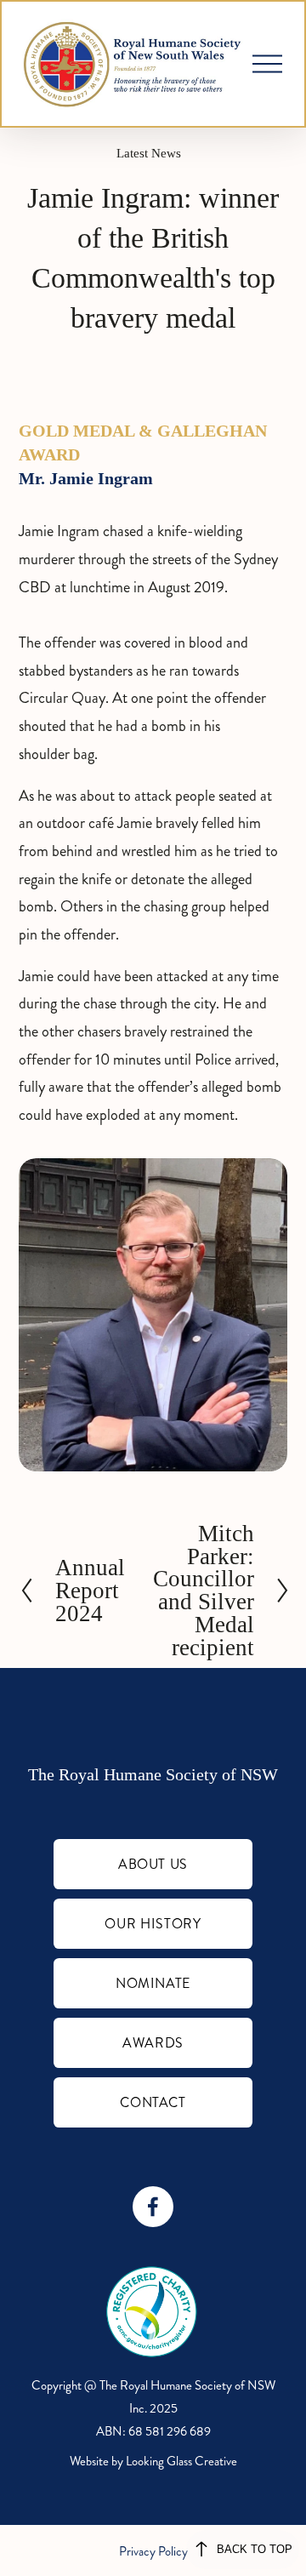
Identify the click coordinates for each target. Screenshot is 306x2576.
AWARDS (153, 2043)
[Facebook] (153, 2207)
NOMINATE (153, 1983)
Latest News (149, 153)
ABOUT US (153, 1864)
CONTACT (153, 2102)
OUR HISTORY (153, 1924)
